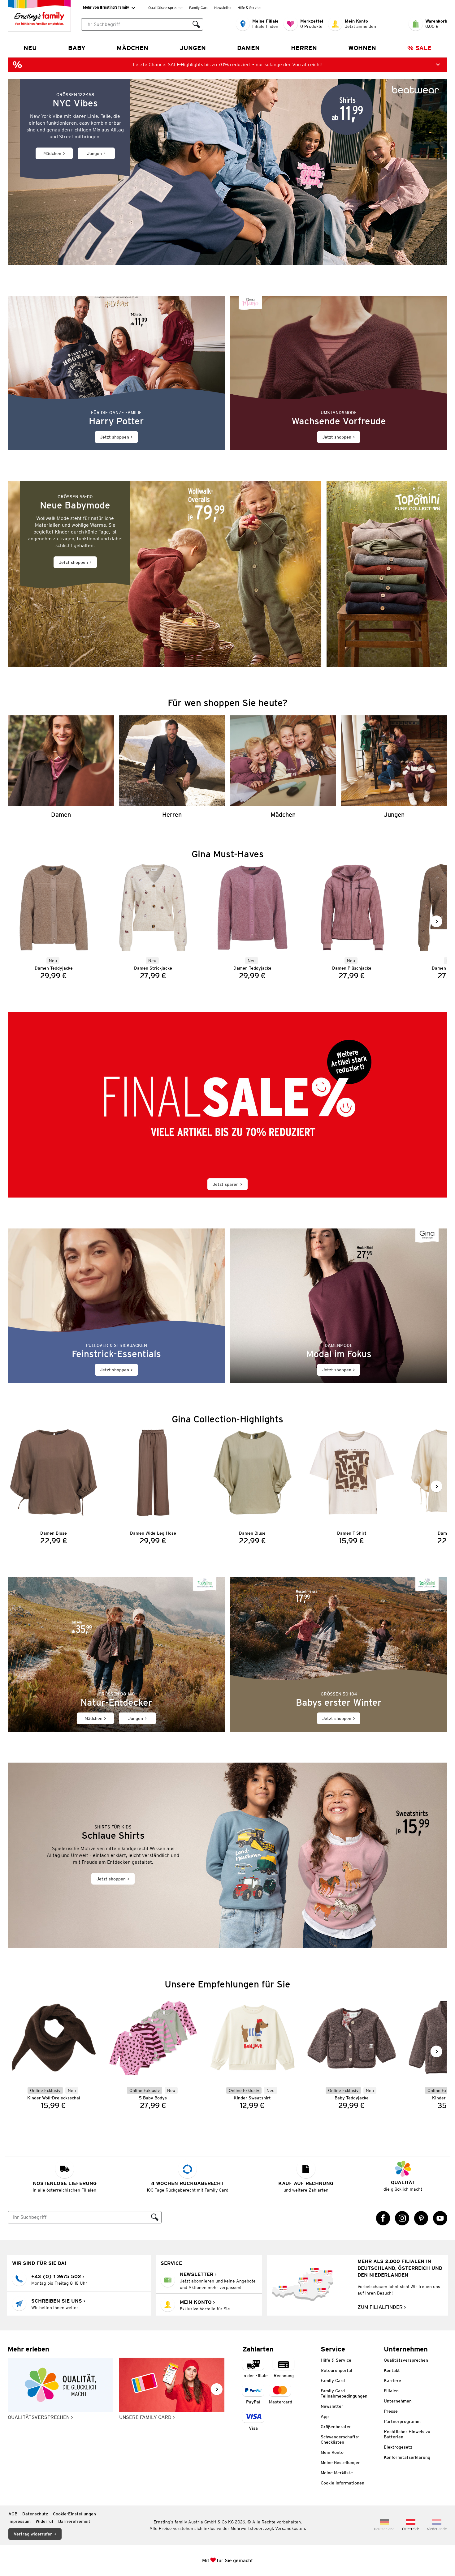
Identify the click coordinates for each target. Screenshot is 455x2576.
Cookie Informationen (342, 2483)
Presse (391, 2411)
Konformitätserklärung (407, 2457)
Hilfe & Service (249, 8)
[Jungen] (394, 767)
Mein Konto (332, 2452)
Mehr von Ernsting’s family (106, 7)
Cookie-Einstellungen (74, 2514)
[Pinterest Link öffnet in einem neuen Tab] (421, 2218)
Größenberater (336, 2427)
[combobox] (136, 24)
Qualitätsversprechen (166, 8)
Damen (248, 48)
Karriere (392, 2381)
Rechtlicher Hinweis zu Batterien (407, 2434)
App (325, 2416)
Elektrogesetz (398, 2447)
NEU (30, 48)
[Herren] (172, 767)
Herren (304, 48)
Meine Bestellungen (341, 2462)
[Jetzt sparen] (227, 1105)
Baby (77, 48)
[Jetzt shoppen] (116, 373)
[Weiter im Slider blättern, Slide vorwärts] (436, 921)
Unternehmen (398, 2401)
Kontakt (392, 2370)
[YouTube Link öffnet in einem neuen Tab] (440, 2218)
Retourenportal (336, 2370)
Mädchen (132, 48)
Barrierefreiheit (74, 2521)
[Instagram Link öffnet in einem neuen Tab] (402, 2218)
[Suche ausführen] (196, 24)
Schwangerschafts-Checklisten (340, 2439)
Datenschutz (35, 2514)
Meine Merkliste (337, 2473)
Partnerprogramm (402, 2421)
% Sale (419, 48)
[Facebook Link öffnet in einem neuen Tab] (383, 2218)
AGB (13, 2514)
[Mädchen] (283, 767)
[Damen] (61, 767)
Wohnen (362, 48)
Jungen (193, 48)
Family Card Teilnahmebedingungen (344, 2393)
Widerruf (44, 2521)
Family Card (199, 8)
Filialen (391, 2391)
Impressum (19, 2521)
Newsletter (223, 8)
